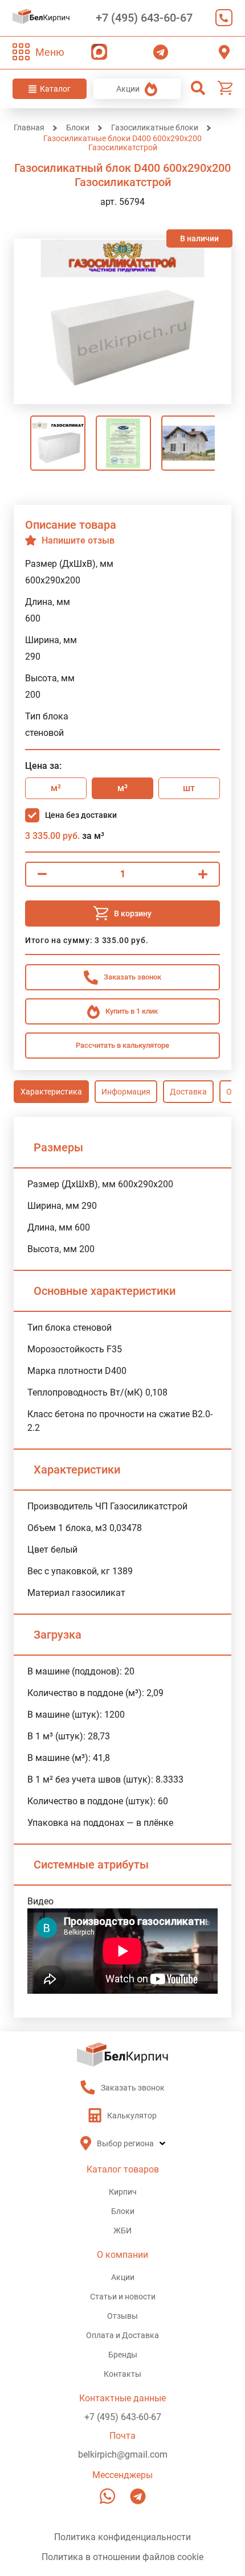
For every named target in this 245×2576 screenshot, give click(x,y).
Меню (50, 52)
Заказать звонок (221, 18)
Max (96, 52)
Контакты (122, 2374)
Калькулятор (132, 2116)
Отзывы (122, 2316)
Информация (126, 1092)
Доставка (188, 1092)
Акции (128, 89)
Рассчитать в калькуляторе (122, 1045)
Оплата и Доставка (122, 2335)
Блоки (123, 2211)
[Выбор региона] (224, 52)
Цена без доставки (81, 815)
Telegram (158, 52)
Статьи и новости (123, 2297)
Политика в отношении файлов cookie (122, 2557)
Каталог (55, 89)
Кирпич (123, 2192)
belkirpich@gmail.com (123, 2454)
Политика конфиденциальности (122, 2537)
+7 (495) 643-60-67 (144, 18)
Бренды (123, 2355)
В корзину (133, 913)
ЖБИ (122, 2231)
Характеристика (51, 1092)
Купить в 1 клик (132, 1011)
